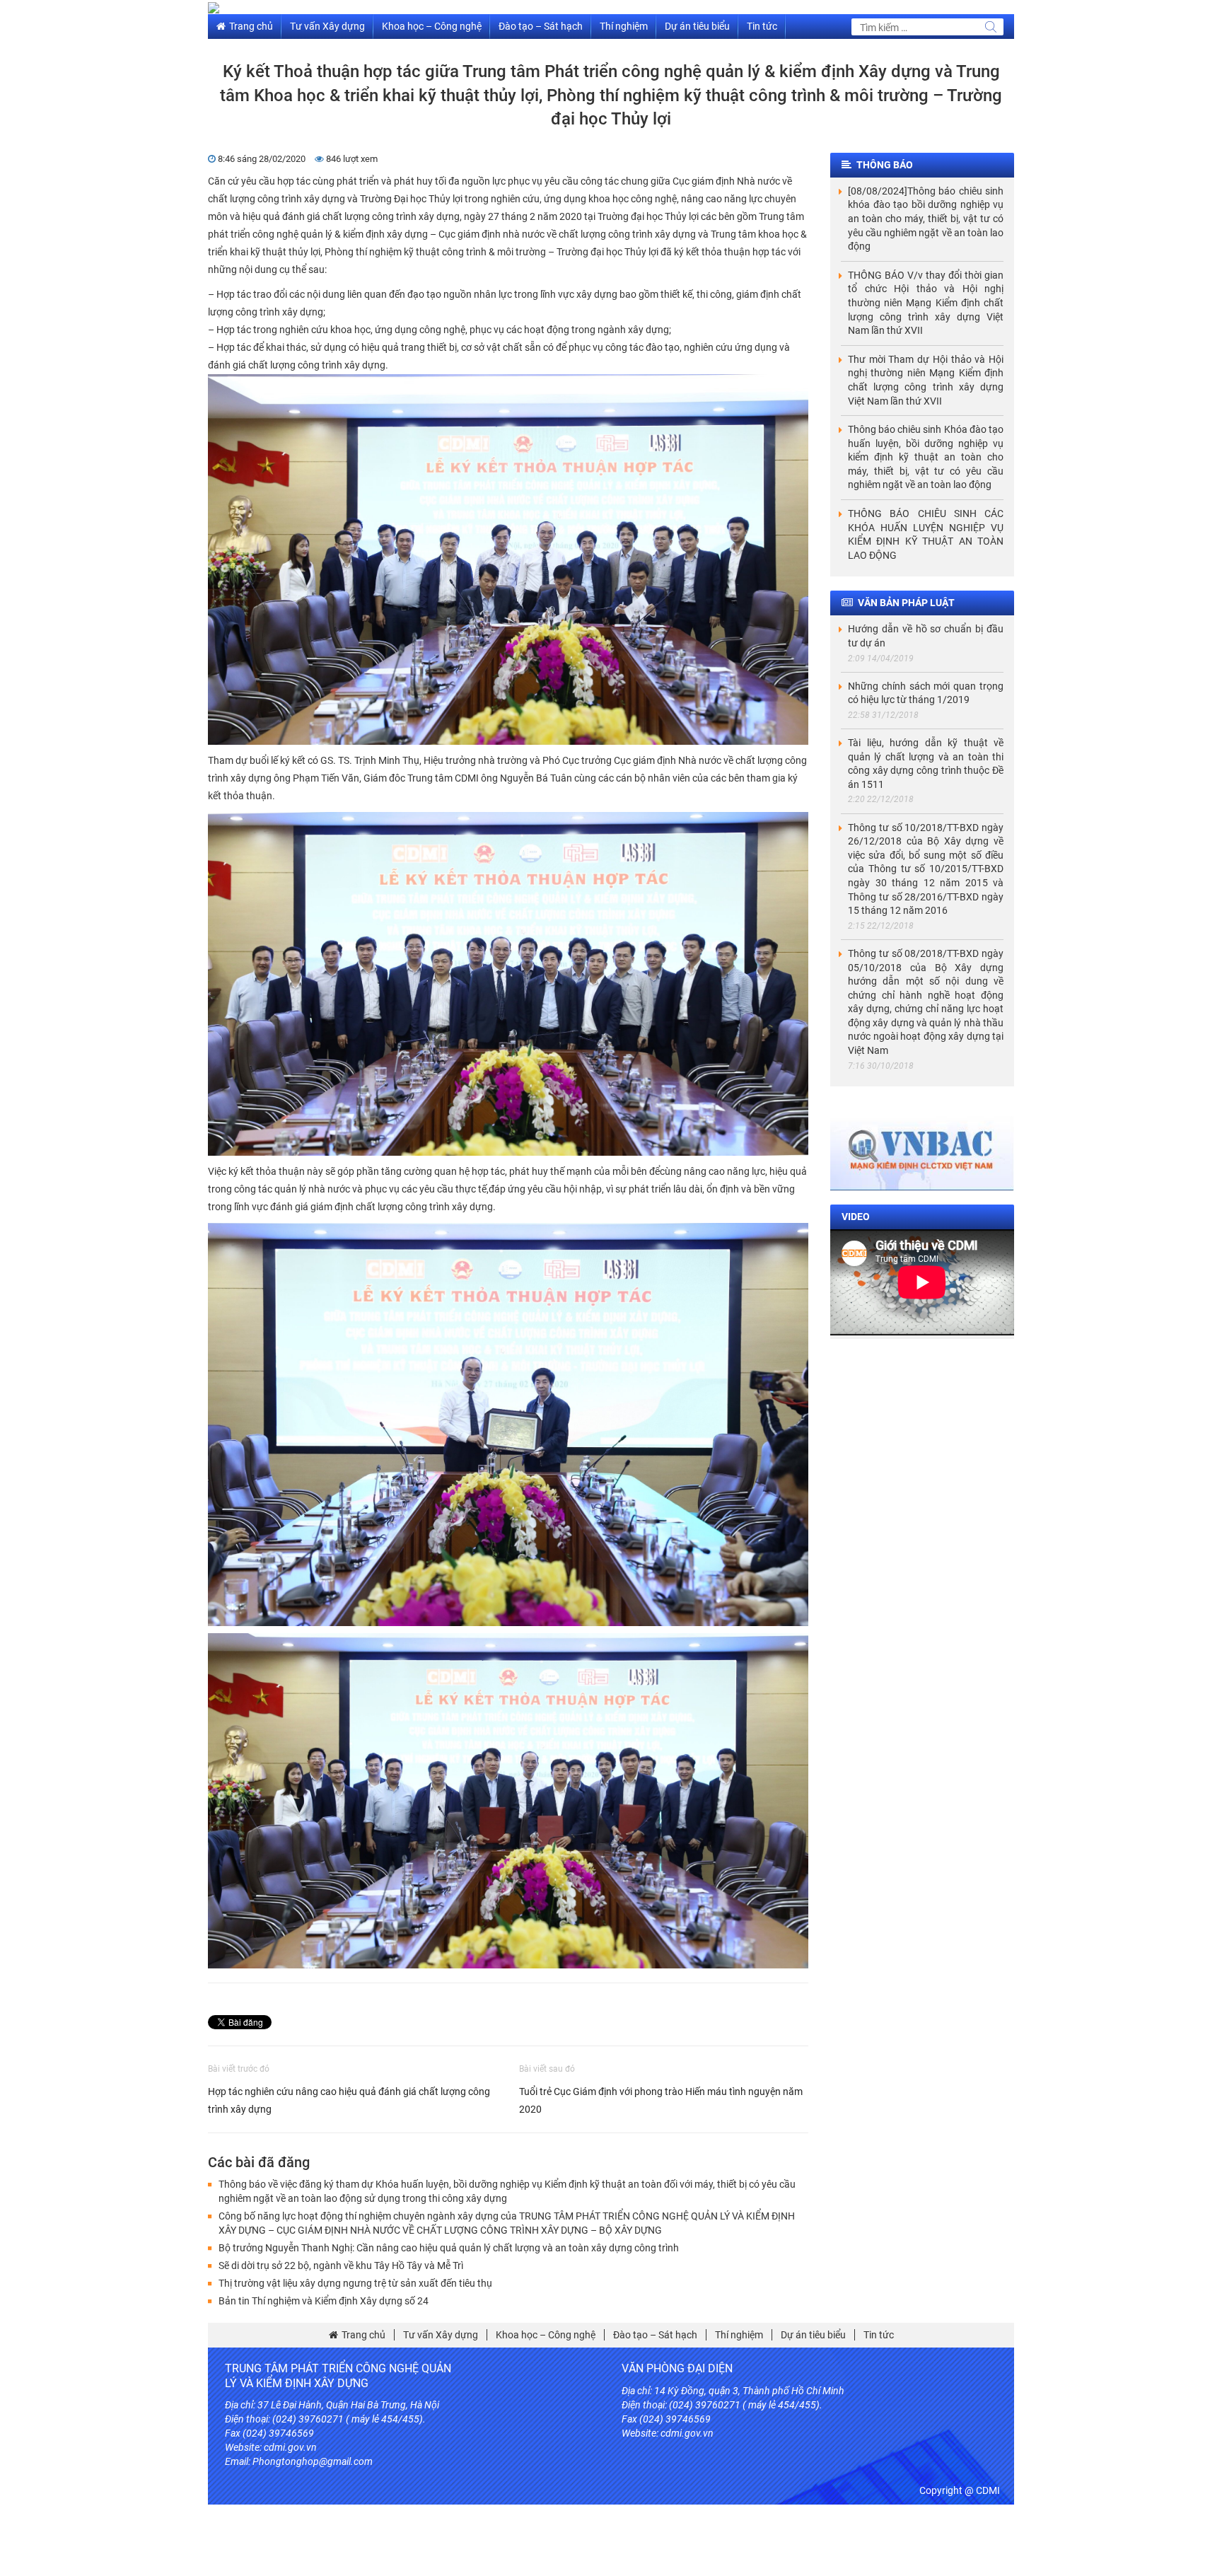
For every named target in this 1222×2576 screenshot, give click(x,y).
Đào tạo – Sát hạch (541, 26)
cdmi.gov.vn (290, 2447)
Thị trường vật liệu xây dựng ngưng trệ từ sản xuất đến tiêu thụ (355, 2283)
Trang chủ (251, 26)
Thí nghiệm (624, 26)
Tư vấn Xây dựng (327, 26)
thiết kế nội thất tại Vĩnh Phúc (743, 2461)
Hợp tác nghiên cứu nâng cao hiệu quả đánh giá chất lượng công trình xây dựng (349, 2100)
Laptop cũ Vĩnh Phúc (767, 2476)
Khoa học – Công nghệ (432, 26)
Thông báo (885, 165)
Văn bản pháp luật (906, 603)
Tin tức (762, 26)
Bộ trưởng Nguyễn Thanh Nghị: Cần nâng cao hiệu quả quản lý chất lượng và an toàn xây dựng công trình (449, 2248)
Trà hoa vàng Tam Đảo (854, 2461)
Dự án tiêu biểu (697, 26)
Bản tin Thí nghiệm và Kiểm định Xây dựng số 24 (324, 2301)
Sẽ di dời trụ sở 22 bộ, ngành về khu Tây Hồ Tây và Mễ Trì (341, 2265)
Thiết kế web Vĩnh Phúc (672, 2476)
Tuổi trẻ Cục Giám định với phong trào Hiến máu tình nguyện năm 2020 (661, 2100)
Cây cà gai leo (651, 2461)
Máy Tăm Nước (844, 2476)
